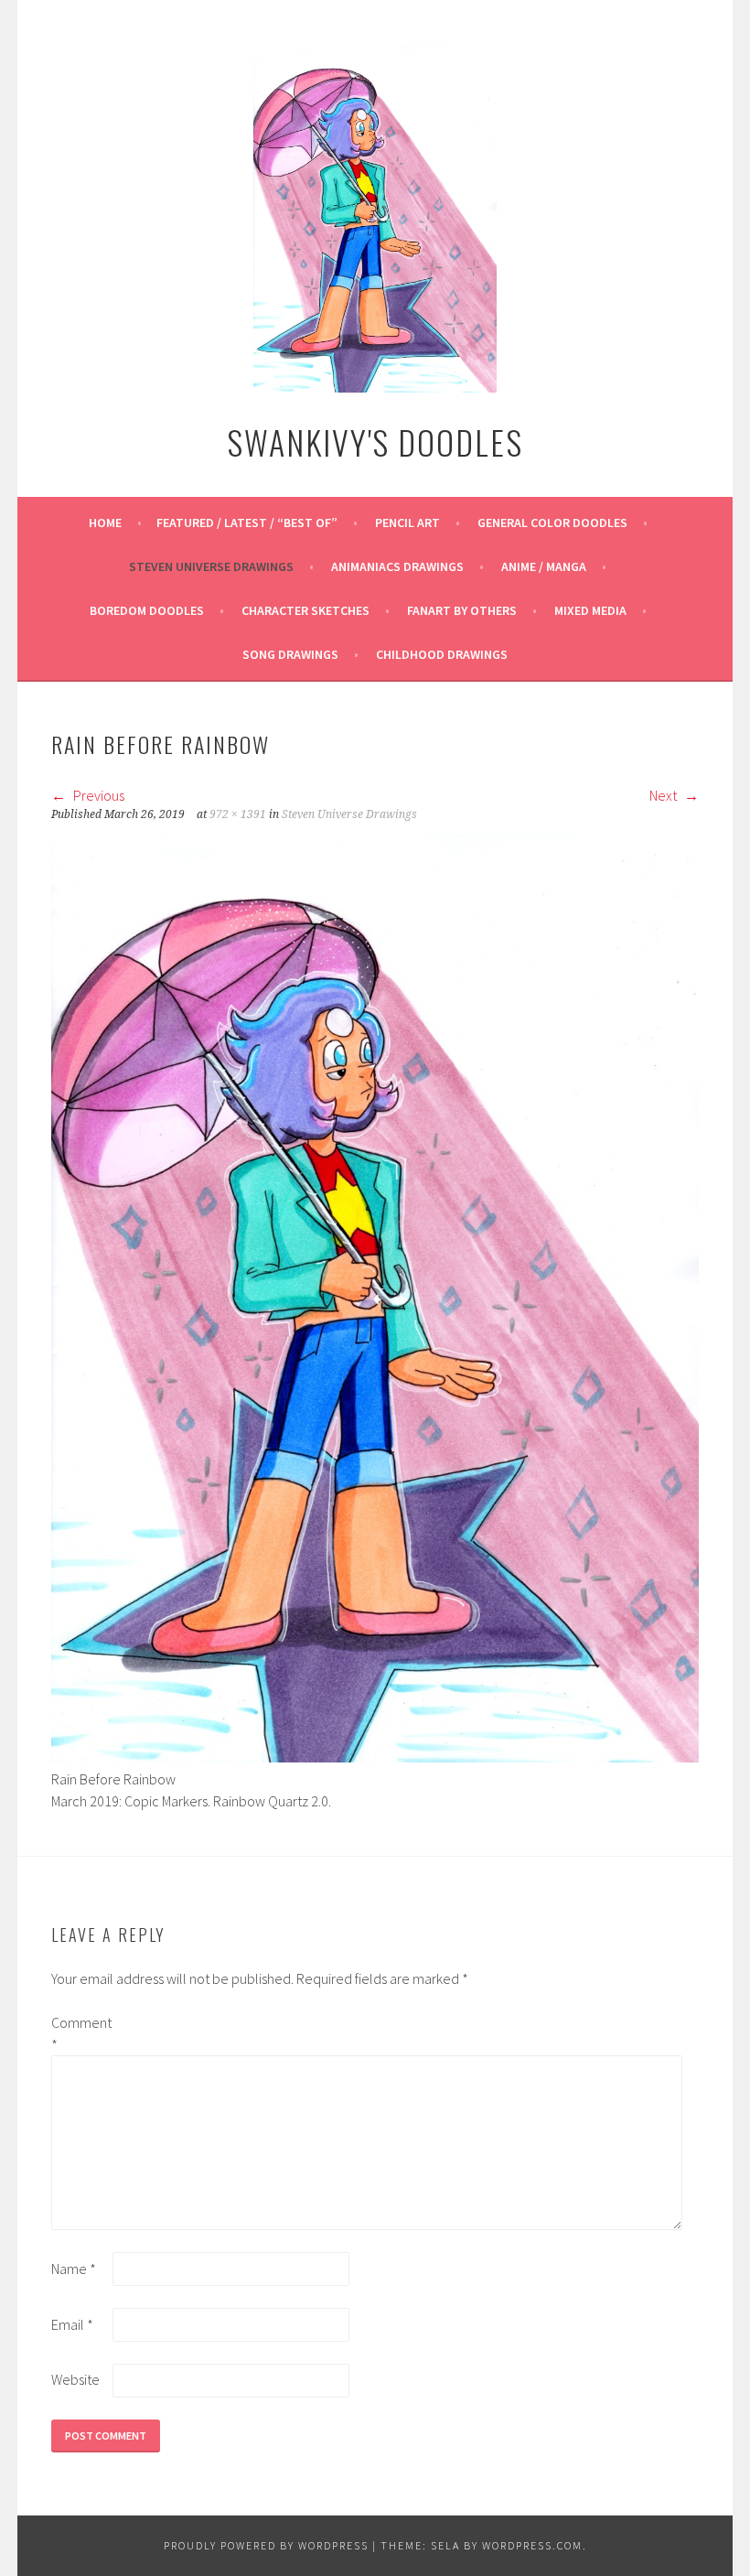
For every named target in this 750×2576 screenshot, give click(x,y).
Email (72, 2324)
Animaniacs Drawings (397, 566)
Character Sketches (305, 610)
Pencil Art (407, 523)
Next (664, 795)
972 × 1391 (238, 814)
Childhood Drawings (442, 654)
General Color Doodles (552, 523)
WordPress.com (532, 2545)
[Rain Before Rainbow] (375, 1757)
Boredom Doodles (147, 610)
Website (75, 2379)
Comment (80, 2033)
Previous (97, 795)
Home (105, 523)
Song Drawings (290, 654)
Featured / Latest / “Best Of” (247, 523)
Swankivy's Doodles (375, 442)
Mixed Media (590, 610)
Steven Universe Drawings (211, 566)
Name (74, 2269)
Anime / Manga (544, 566)
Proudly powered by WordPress (266, 2545)
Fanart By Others (462, 610)
